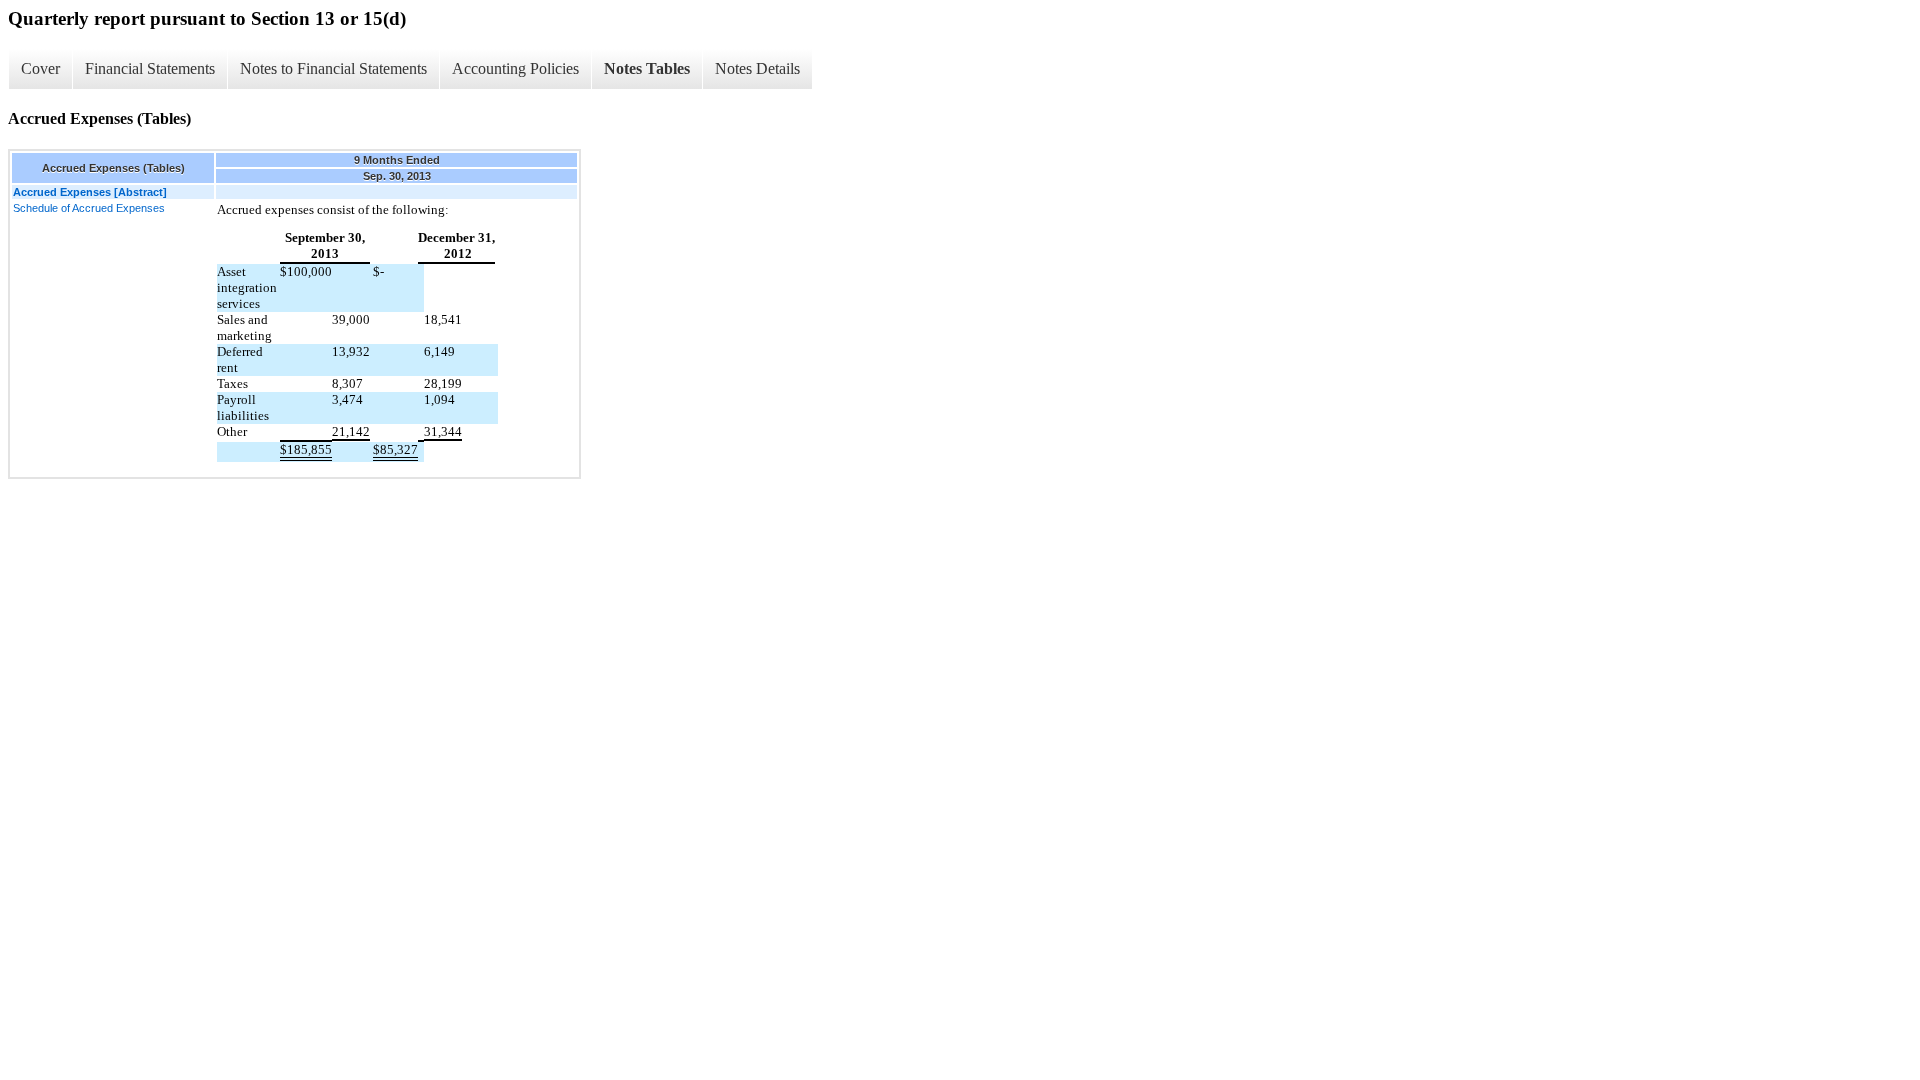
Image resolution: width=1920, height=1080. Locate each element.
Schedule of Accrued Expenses (89, 208)
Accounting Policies (515, 68)
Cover (40, 68)
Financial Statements (150, 68)
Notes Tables (647, 68)
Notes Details (757, 68)
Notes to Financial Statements (333, 68)
